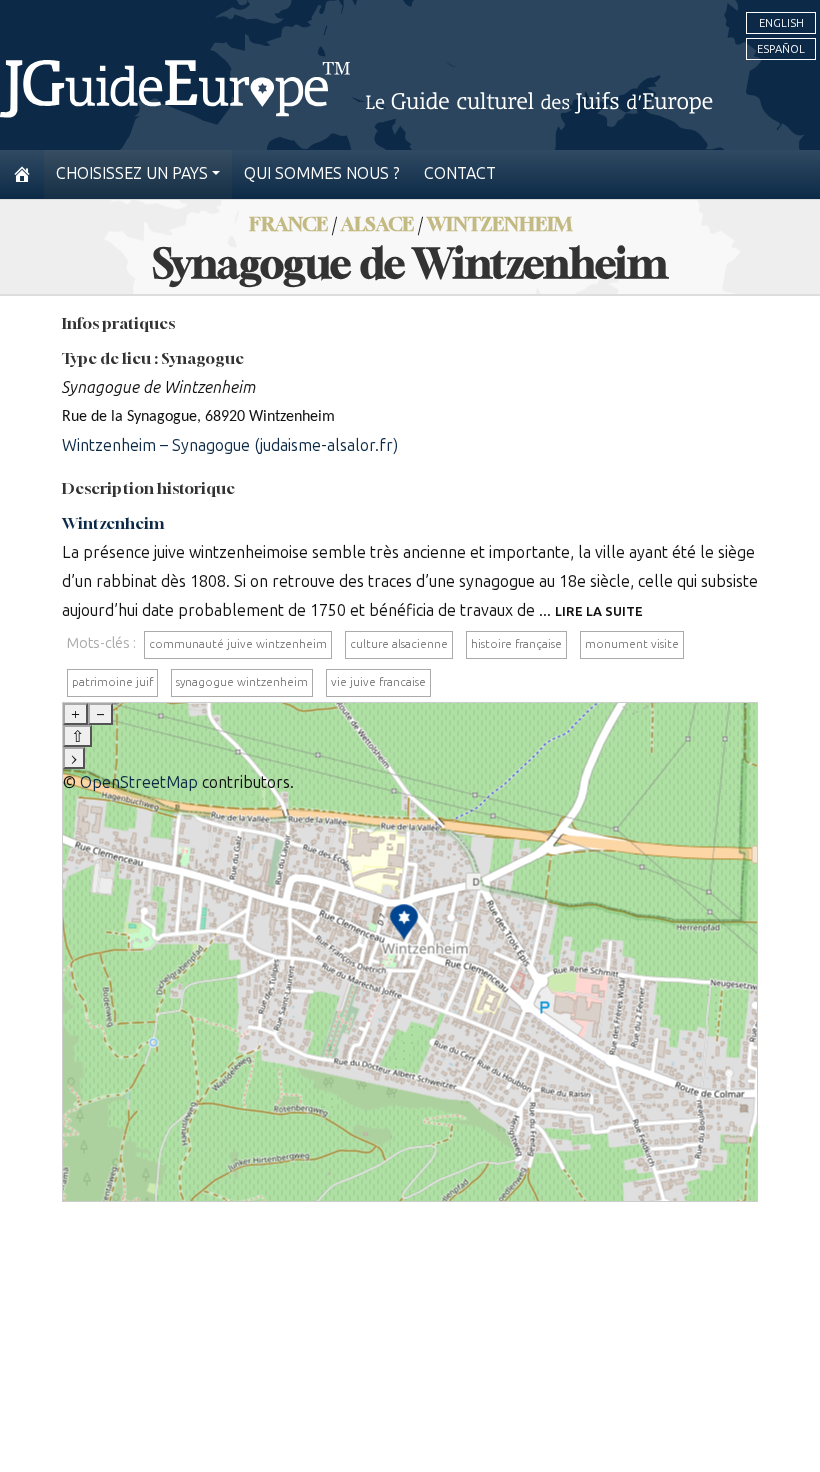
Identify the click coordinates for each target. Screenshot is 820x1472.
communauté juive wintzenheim (238, 644)
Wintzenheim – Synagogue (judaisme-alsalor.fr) (230, 445)
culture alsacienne (399, 644)
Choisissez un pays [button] (132, 173)
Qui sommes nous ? (322, 173)
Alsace (377, 223)
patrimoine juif (112, 682)
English (781, 23)
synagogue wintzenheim (242, 682)
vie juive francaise (378, 682)
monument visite (632, 644)
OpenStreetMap (139, 782)
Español (781, 49)
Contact (460, 173)
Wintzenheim (499, 223)
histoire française (516, 644)
